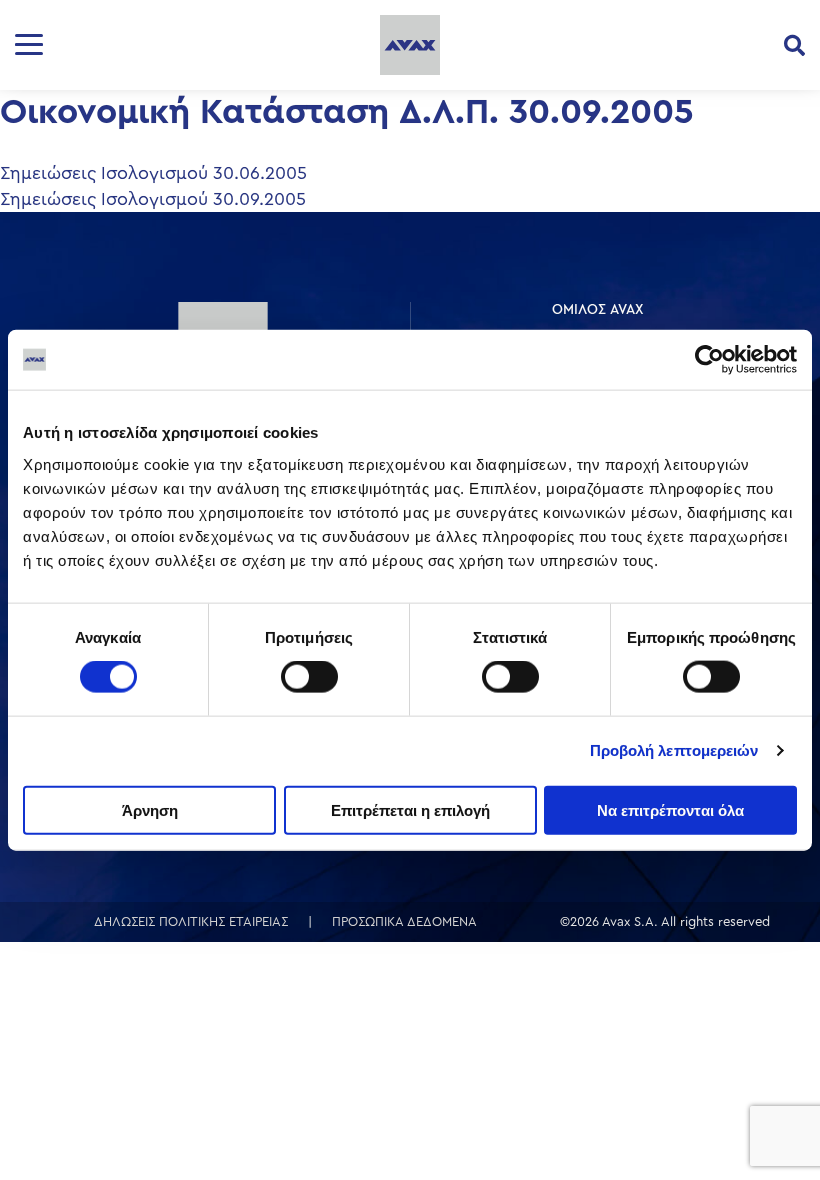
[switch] (309, 677)
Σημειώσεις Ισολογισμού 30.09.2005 (153, 199)
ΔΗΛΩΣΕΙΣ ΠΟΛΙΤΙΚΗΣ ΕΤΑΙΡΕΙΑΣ (191, 921)
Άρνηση (150, 809)
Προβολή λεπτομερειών (674, 750)
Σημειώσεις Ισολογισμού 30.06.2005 (153, 173)
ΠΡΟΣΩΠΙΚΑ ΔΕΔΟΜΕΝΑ (404, 921)
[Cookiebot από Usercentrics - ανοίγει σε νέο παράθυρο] (709, 360)
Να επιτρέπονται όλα (670, 809)
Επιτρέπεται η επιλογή (410, 809)
